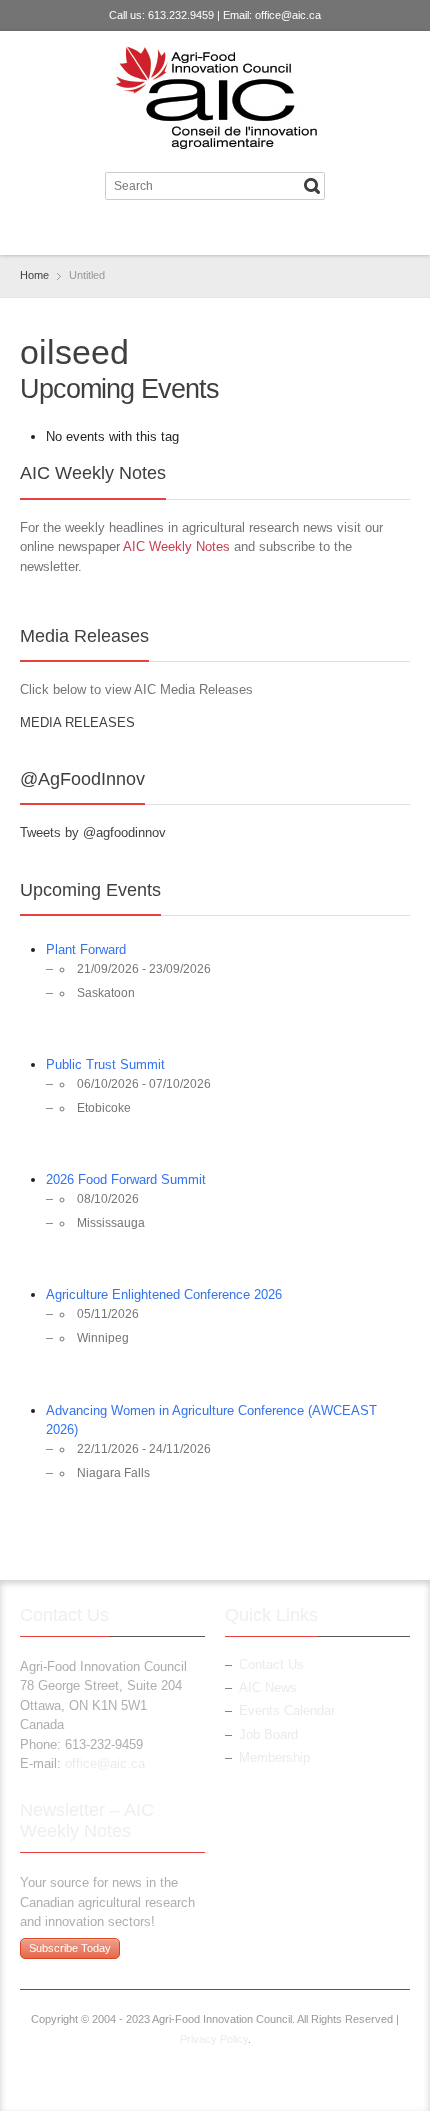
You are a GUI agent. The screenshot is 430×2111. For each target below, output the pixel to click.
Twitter (196, 231)
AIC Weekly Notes (176, 546)
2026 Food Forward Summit (126, 1179)
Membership (274, 1757)
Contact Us (271, 1664)
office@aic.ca (288, 15)
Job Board (268, 1734)
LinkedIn (229, 231)
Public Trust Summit (105, 1064)
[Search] (312, 186)
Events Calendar (287, 1710)
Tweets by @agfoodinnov (93, 832)
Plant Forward (86, 949)
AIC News (268, 1687)
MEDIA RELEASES (77, 722)
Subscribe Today (70, 1948)
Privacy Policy (214, 2039)
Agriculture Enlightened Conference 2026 (164, 1294)
